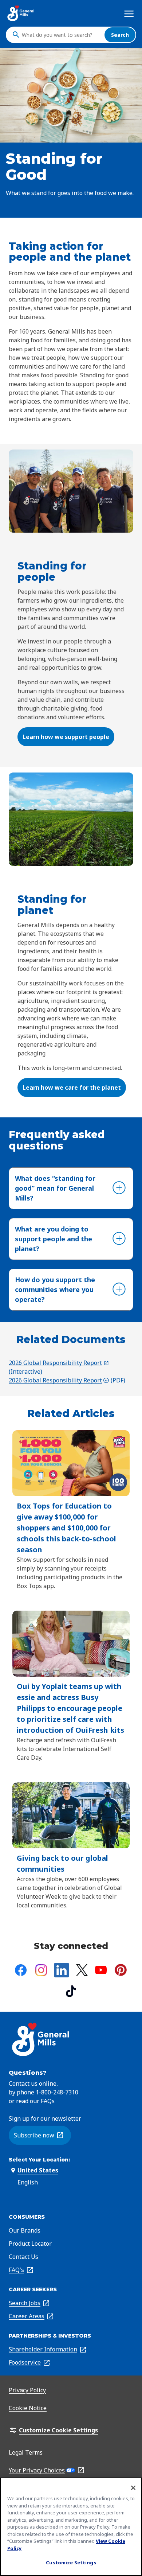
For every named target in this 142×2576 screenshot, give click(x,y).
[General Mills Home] (21, 13)
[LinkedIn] (62, 1970)
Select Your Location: (39, 2160)
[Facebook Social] (21, 1970)
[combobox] (61, 35)
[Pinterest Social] (121, 1970)
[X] (82, 1970)
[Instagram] (41, 1970)
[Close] (133, 2488)
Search (120, 35)
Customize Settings (71, 2563)
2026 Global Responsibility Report (59, 1363)
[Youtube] (101, 1970)
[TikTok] (71, 1991)
